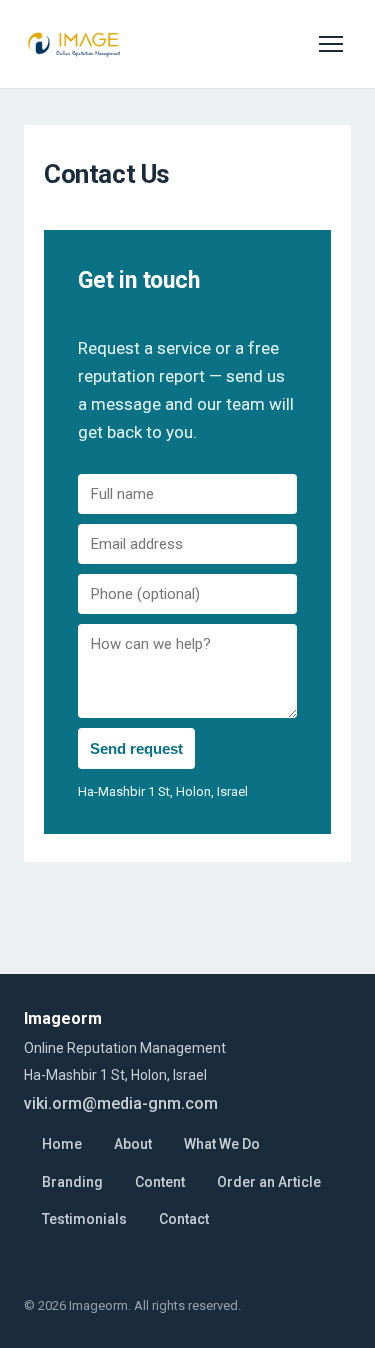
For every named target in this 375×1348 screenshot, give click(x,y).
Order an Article (269, 1182)
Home (62, 1144)
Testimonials (84, 1219)
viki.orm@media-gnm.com (121, 1103)
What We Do (222, 1144)
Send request (136, 748)
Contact (184, 1219)
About (133, 1144)
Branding (72, 1182)
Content (160, 1182)
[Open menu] (331, 44)
